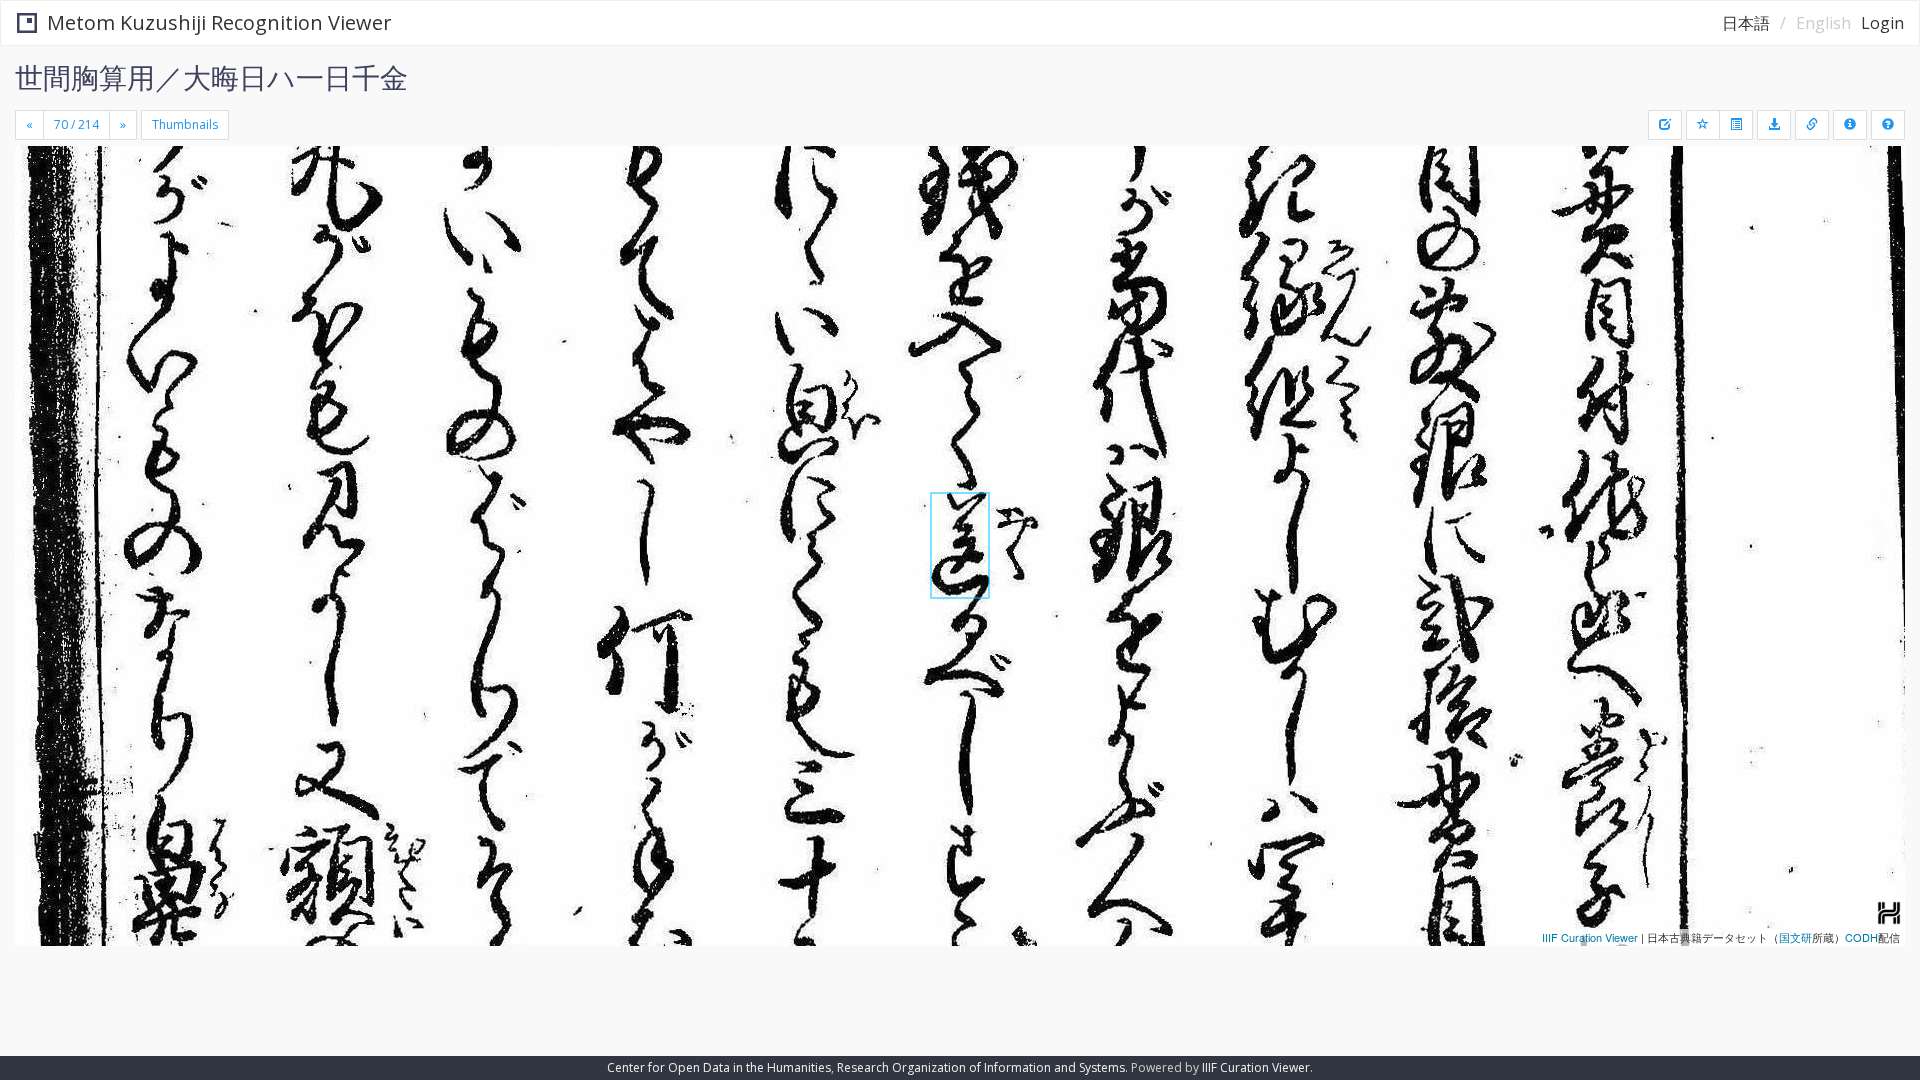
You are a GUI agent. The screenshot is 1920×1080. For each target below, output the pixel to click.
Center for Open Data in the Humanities (719, 1067)
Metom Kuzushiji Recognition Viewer (219, 22)
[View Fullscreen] (38, 231)
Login (1882, 23)
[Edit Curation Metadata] (1665, 125)
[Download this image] (1774, 125)
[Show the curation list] (1736, 125)
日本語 (1746, 23)
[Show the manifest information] (1850, 125)
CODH (1861, 937)
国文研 (1795, 937)
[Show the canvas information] (1812, 125)
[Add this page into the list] (1703, 125)
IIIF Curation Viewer (1590, 937)
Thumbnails (185, 124)
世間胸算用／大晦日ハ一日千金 (211, 77)
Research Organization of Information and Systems (981, 1067)
